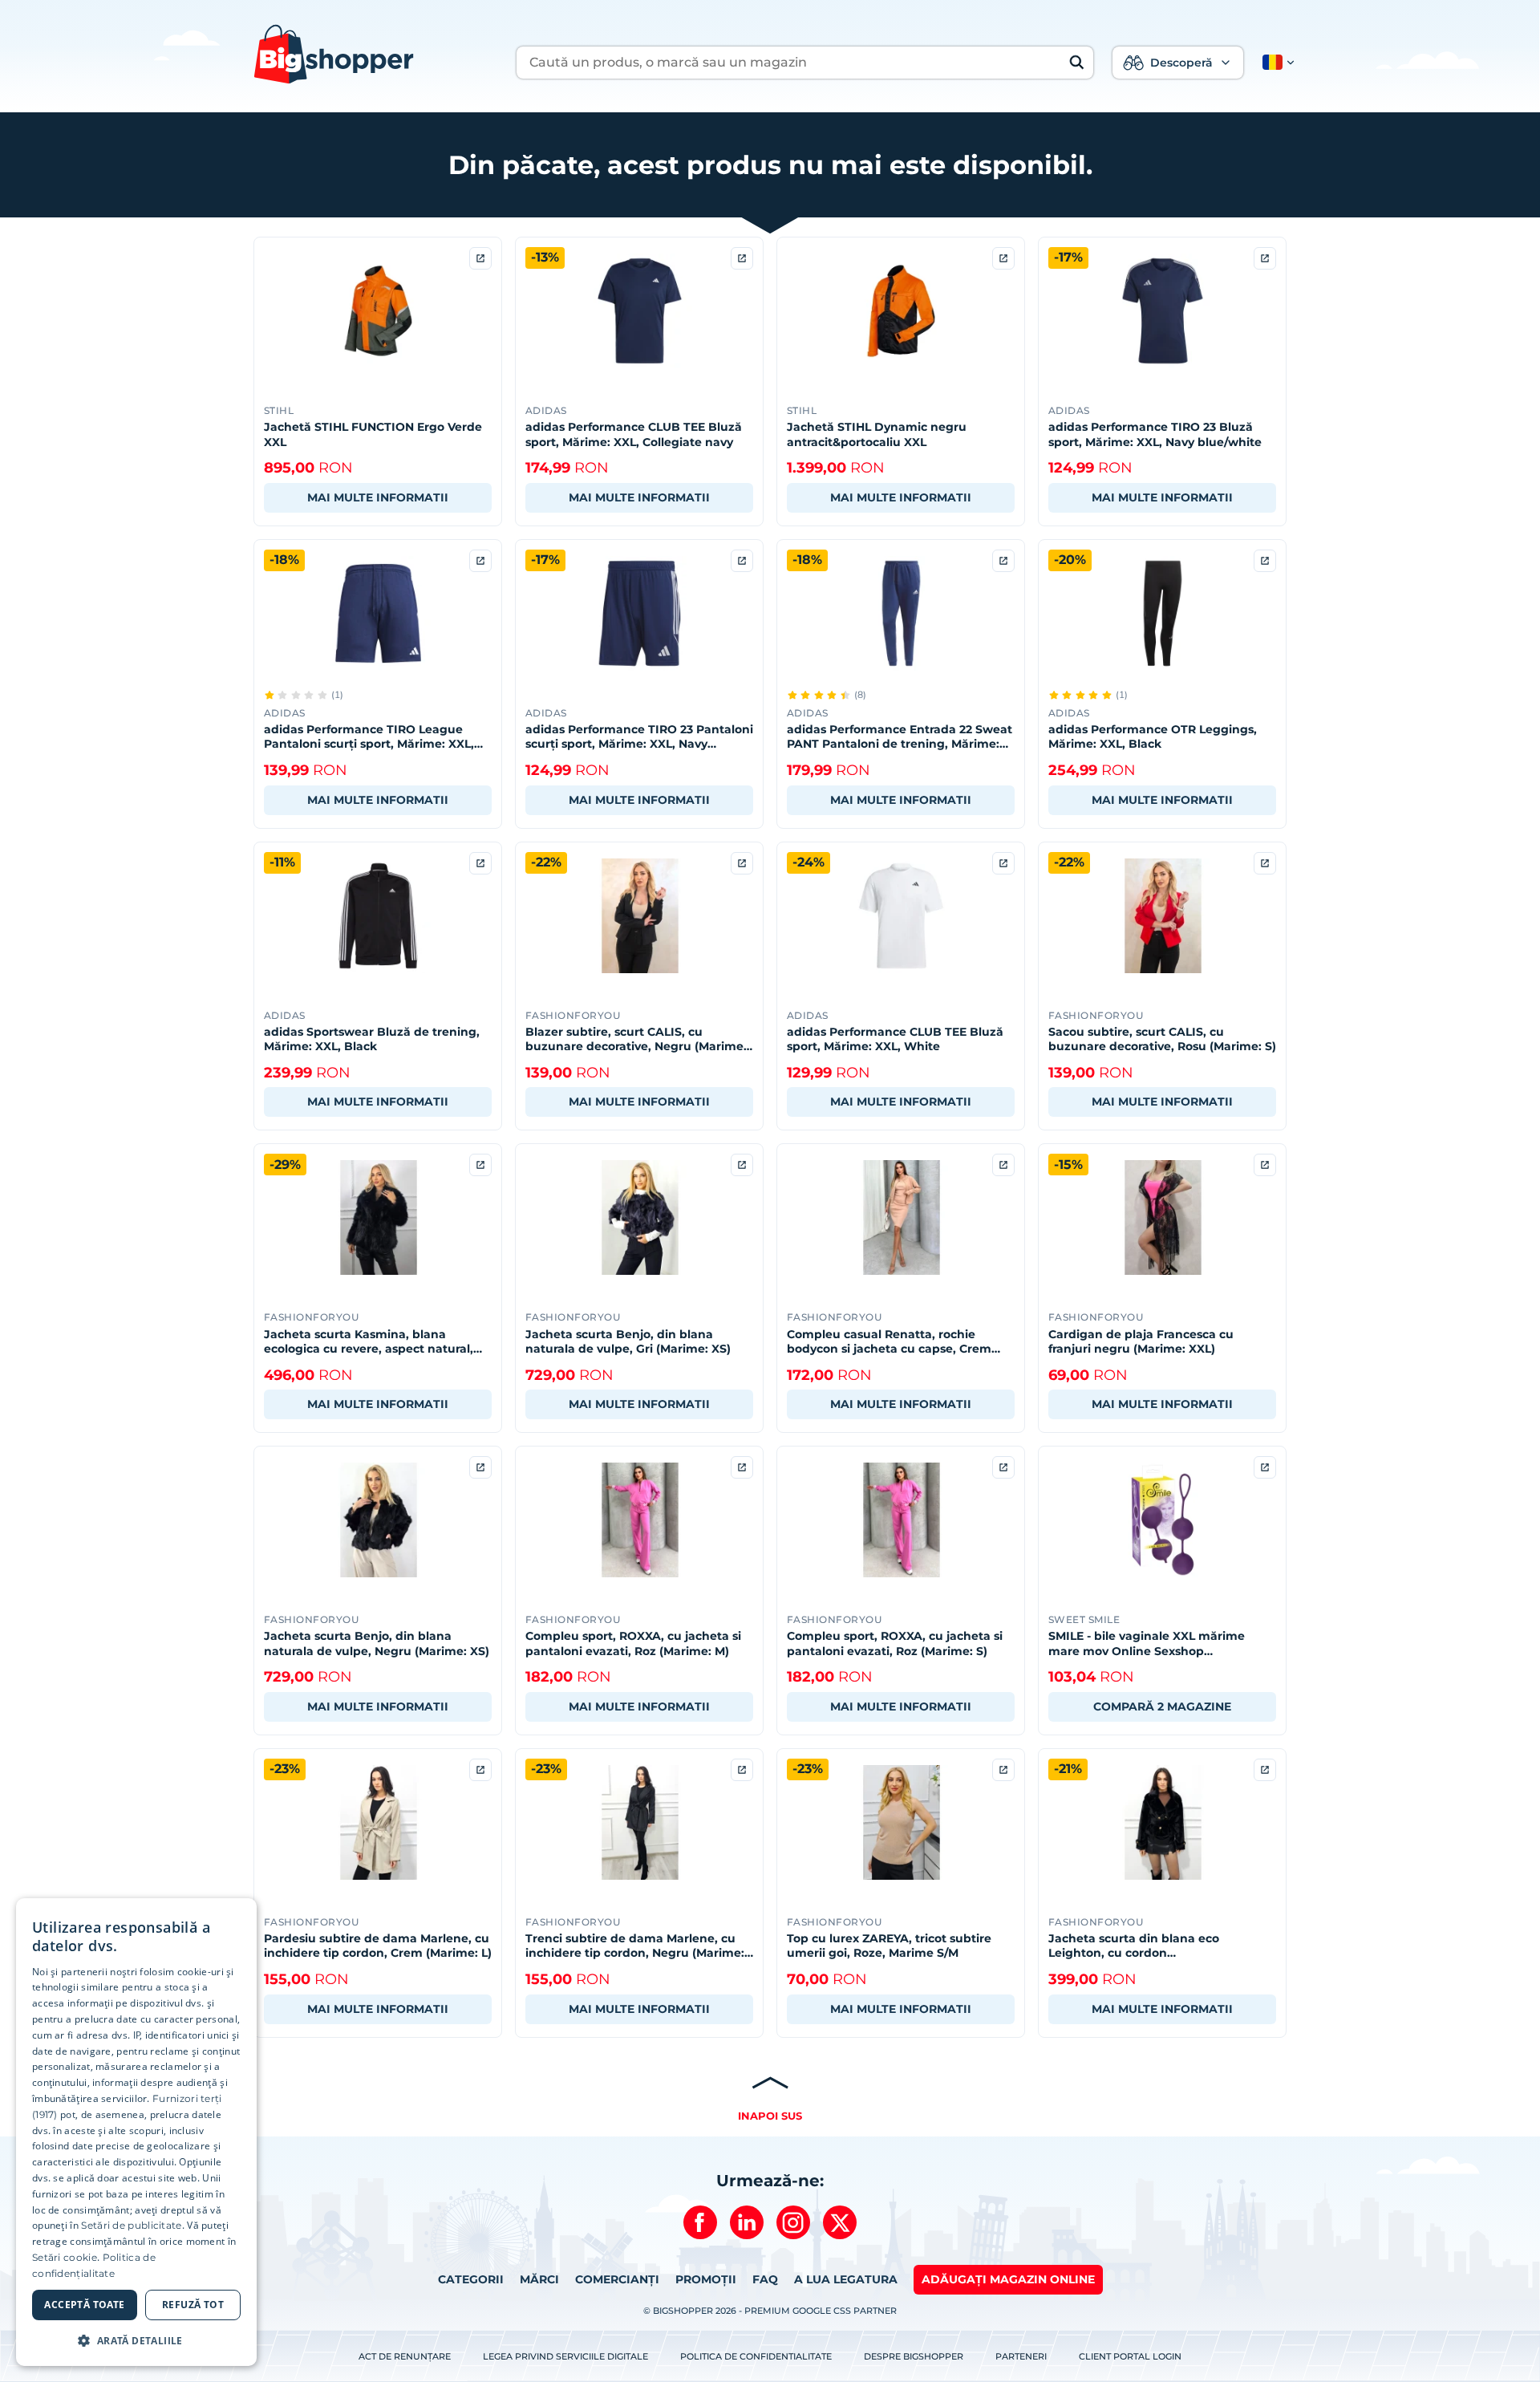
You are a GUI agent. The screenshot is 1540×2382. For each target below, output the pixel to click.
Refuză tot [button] (193, 2305)
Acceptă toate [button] (84, 2305)
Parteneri (1021, 2356)
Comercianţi (617, 2279)
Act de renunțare (405, 2356)
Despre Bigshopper (914, 2356)
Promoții (706, 2279)
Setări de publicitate (131, 2225)
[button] (1275, 63)
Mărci (539, 2279)
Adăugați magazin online (1008, 2279)
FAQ (765, 2279)
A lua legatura (846, 2279)
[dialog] (136, 2132)
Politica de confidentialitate (756, 2356)
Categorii (471, 2279)
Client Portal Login (1130, 2356)
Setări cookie (65, 2257)
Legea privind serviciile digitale (565, 2356)
